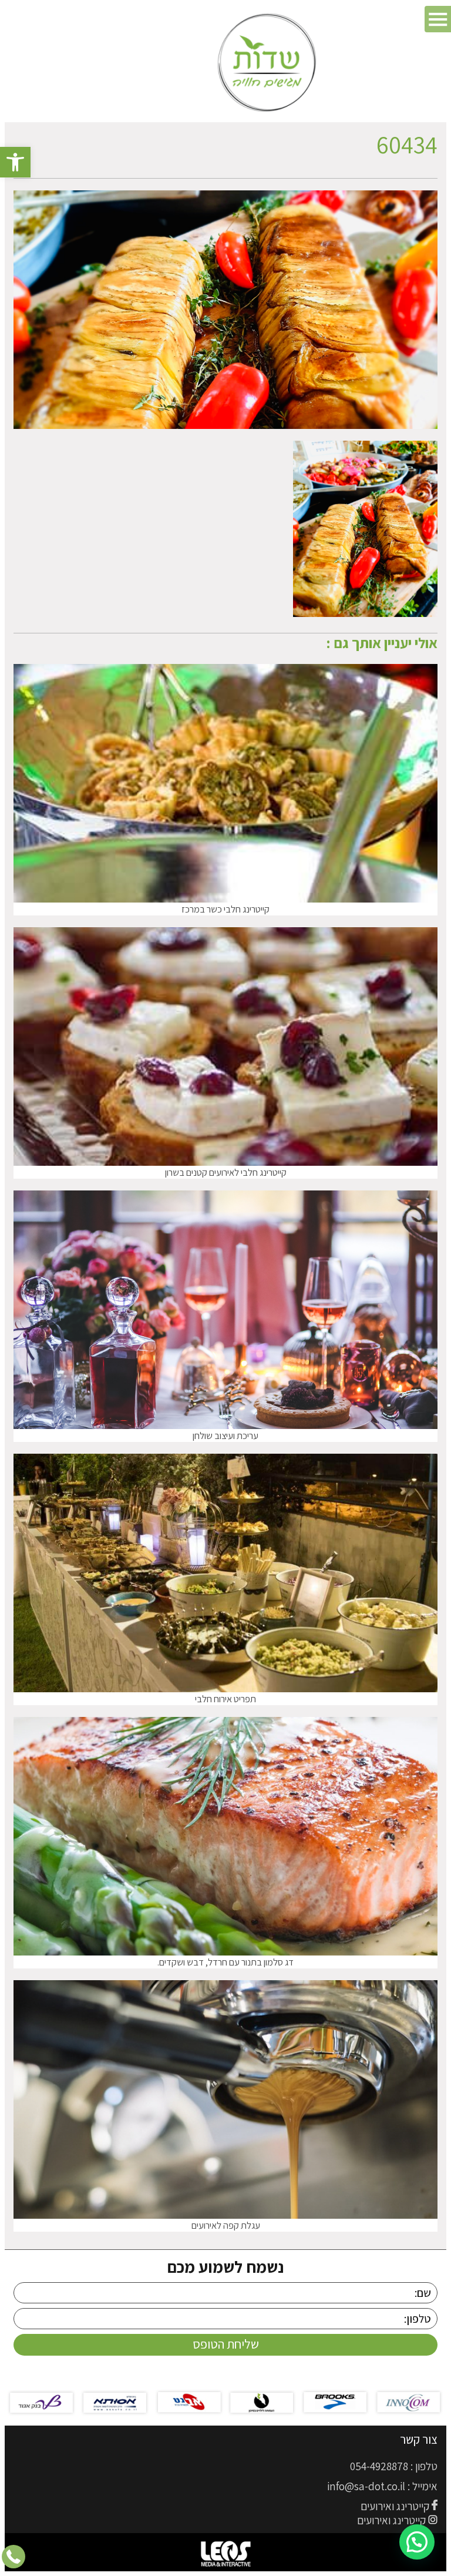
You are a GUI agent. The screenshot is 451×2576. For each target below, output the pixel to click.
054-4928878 (379, 2466)
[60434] (365, 613)
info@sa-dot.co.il (366, 2486)
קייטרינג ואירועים (395, 2506)
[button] (15, 162)
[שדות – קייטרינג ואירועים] (268, 63)
